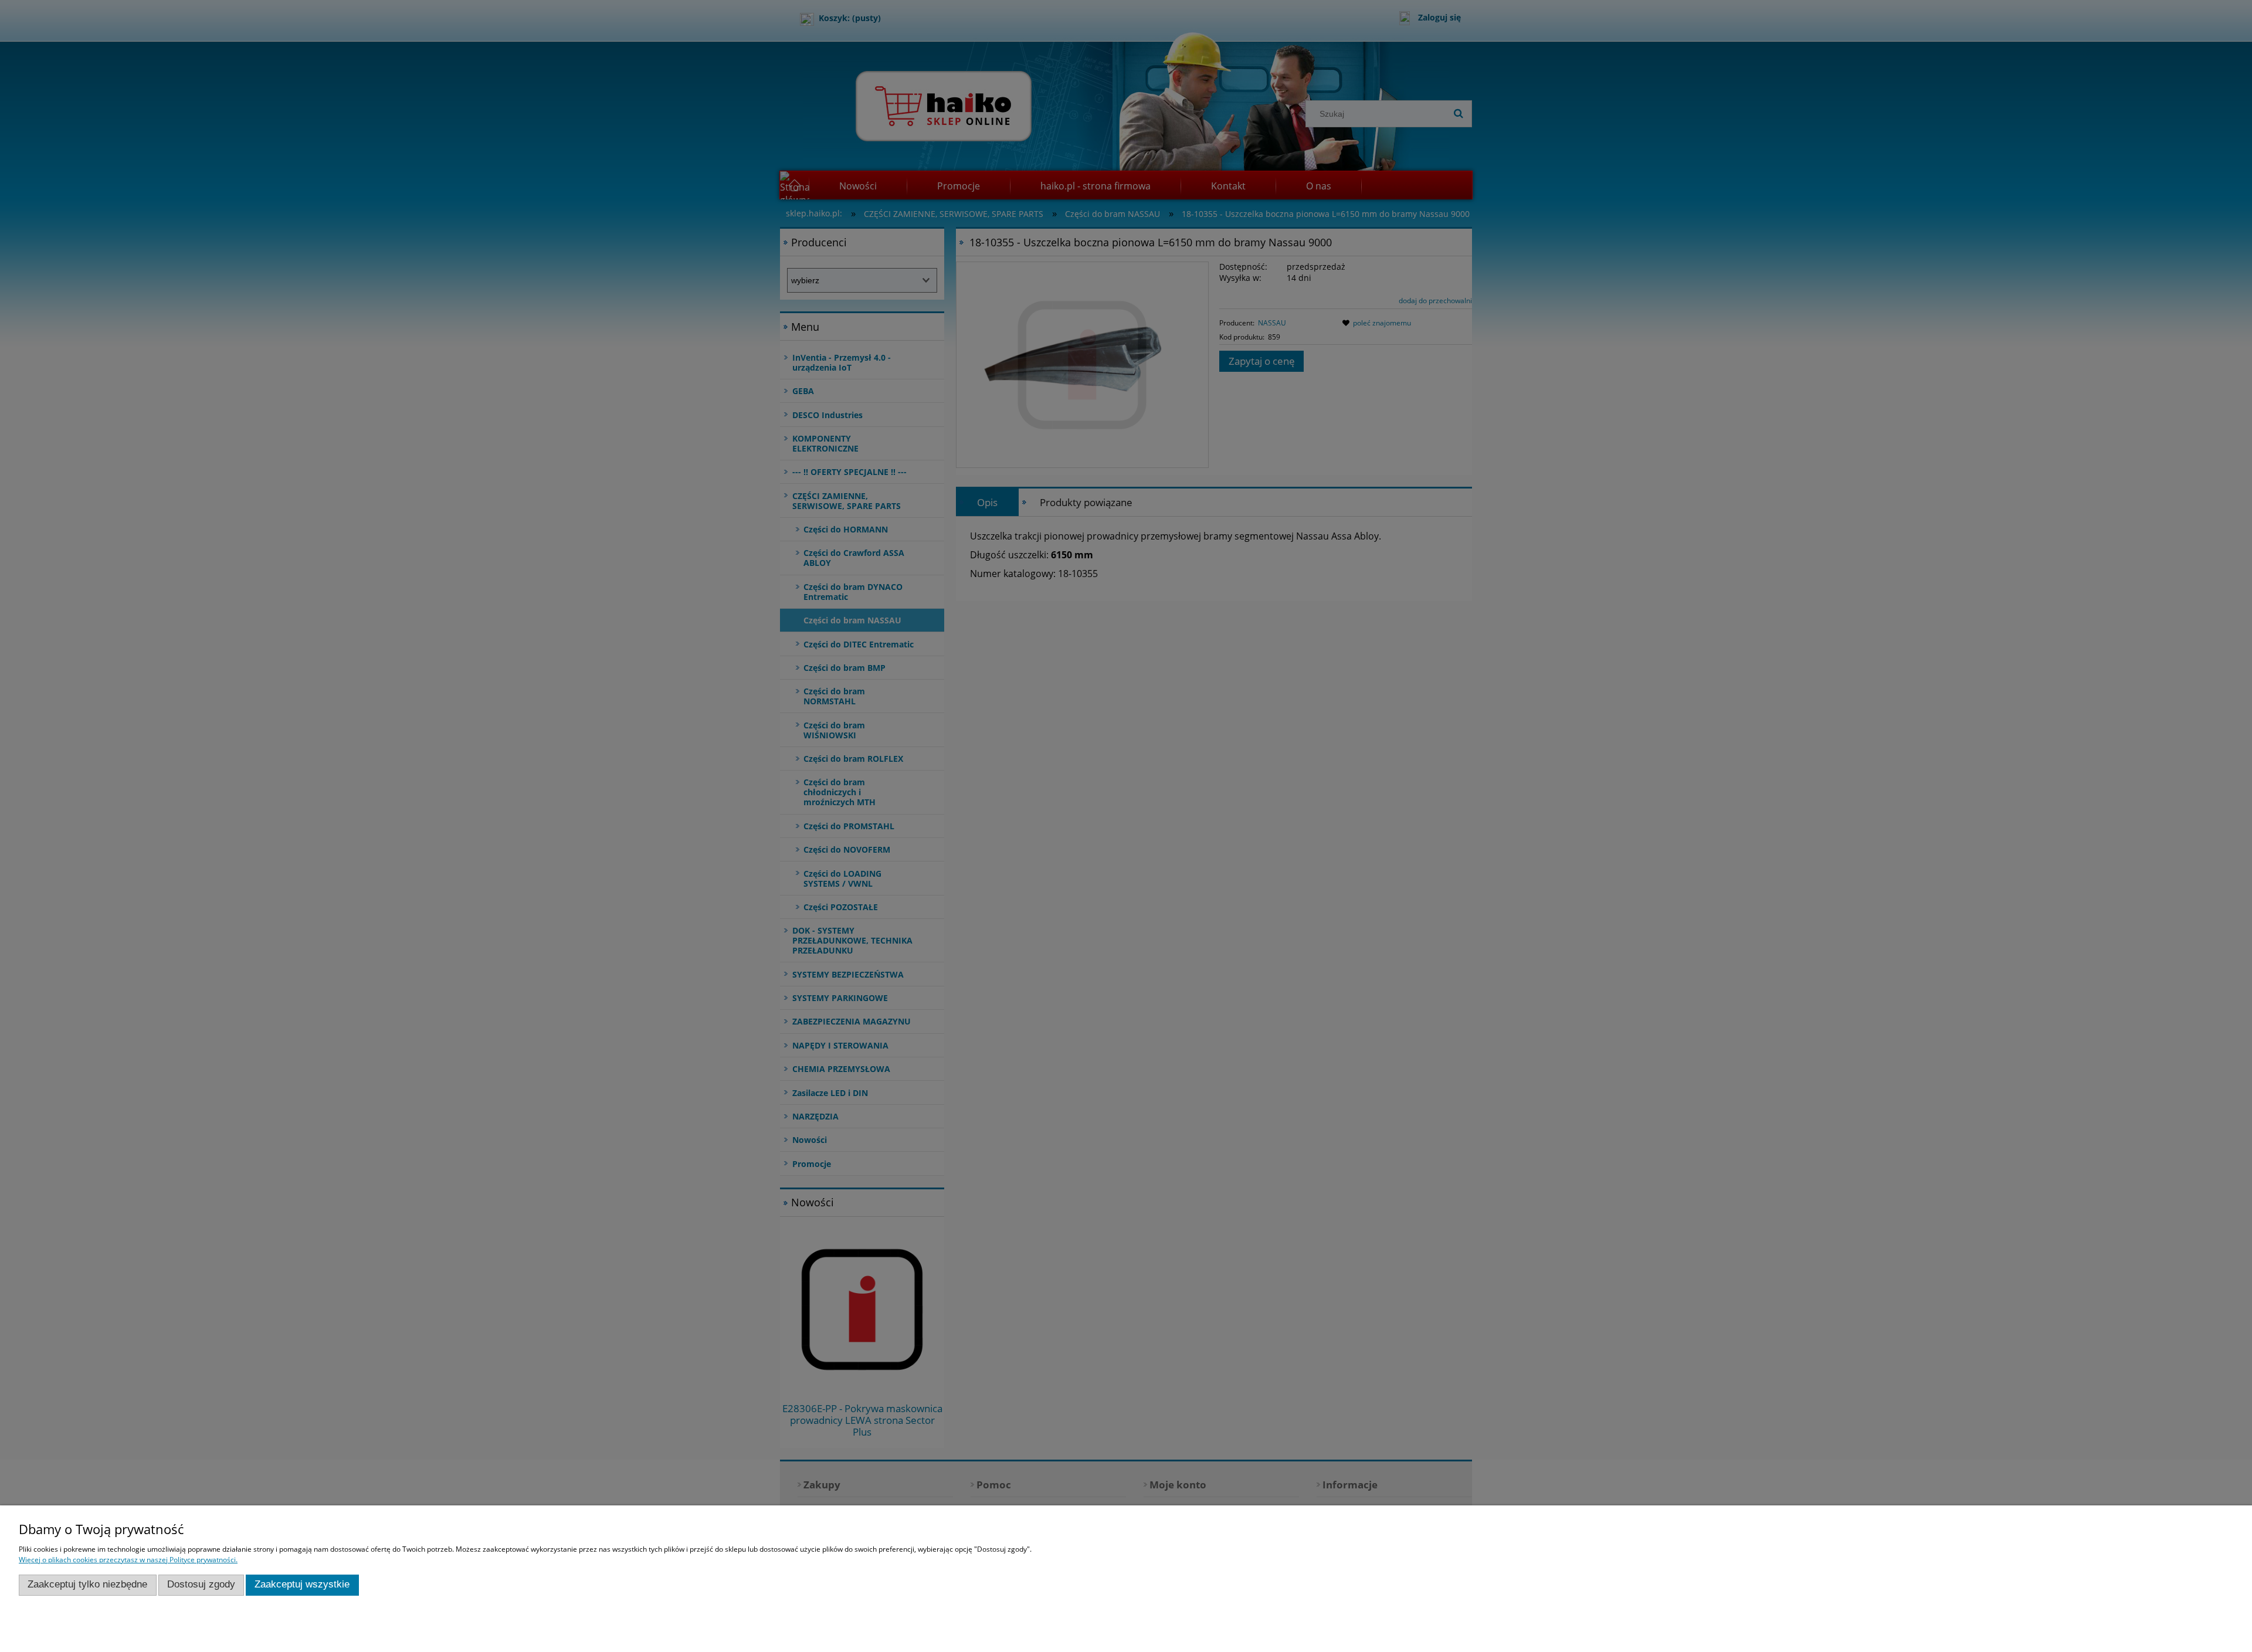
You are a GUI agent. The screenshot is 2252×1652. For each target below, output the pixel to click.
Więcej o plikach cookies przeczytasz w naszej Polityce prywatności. (128, 1560)
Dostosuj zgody (201, 1584)
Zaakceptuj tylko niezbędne (87, 1584)
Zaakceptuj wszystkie (302, 1584)
